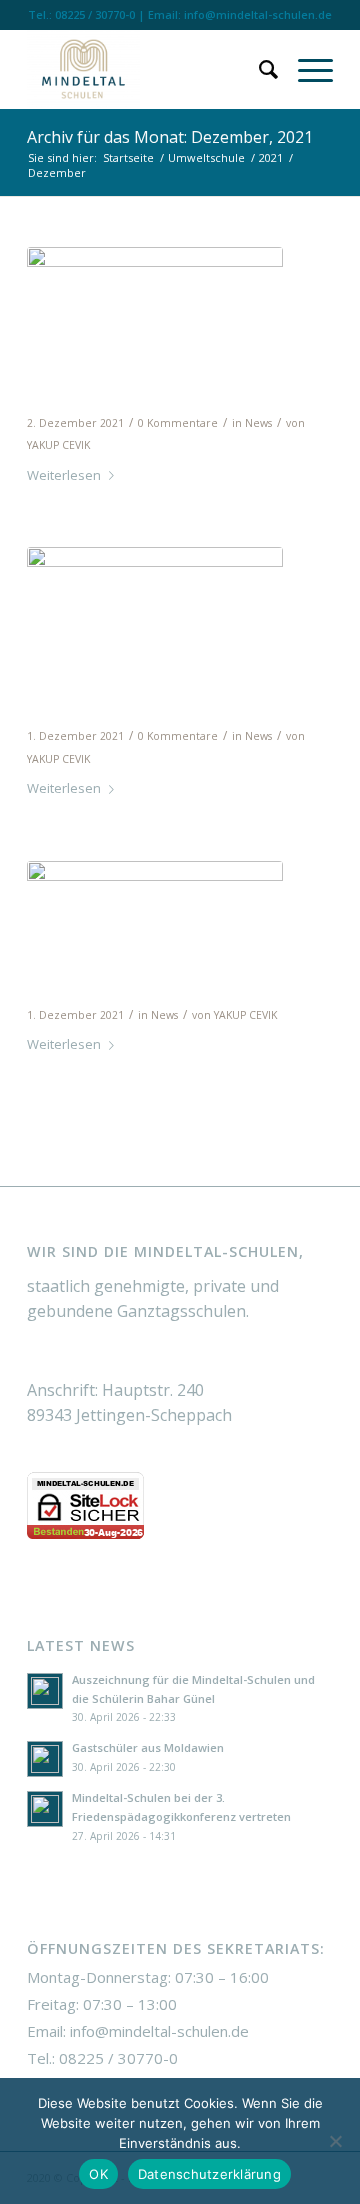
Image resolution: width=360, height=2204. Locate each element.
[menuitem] (258, 69)
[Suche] (258, 69)
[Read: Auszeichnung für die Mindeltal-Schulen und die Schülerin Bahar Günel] (45, 1691)
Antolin (65, 708)
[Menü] (305, 69)
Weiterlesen (64, 475)
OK (98, 2174)
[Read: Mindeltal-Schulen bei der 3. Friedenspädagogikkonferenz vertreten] (45, 1809)
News (258, 423)
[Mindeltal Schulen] (149, 69)
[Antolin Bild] (155, 616)
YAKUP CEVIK (58, 445)
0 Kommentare (178, 423)
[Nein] (335, 2141)
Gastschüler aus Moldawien (148, 1747)
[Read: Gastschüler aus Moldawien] (45, 1759)
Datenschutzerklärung (209, 2174)
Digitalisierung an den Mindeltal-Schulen (140, 380)
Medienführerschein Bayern (170, 986)
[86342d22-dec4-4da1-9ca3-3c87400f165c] (155, 295)
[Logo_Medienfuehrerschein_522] (155, 912)
